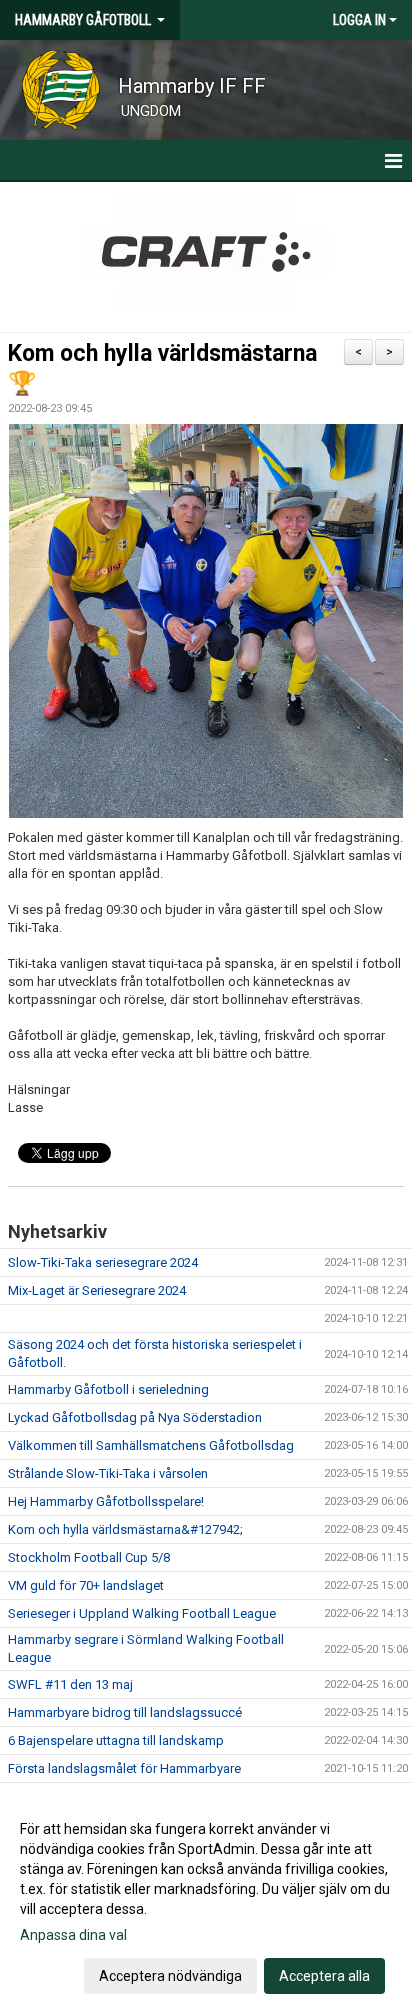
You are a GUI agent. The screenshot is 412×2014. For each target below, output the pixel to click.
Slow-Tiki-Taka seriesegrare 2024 (103, 1262)
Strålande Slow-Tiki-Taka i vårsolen (108, 1473)
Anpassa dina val (73, 1935)
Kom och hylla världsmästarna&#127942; (125, 1529)
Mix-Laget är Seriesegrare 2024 (97, 1290)
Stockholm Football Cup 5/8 (89, 1557)
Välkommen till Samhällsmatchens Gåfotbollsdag (151, 1445)
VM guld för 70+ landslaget (86, 1585)
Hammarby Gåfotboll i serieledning (108, 1389)
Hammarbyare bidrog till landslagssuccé (125, 1712)
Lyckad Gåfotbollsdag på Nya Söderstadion (135, 1417)
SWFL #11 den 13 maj (70, 1684)
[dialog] (206, 1901)
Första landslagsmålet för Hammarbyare (124, 1768)
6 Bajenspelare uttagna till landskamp (116, 1740)
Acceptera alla (324, 1976)
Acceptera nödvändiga (170, 1976)
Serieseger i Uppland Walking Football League (142, 1613)
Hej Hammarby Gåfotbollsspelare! (106, 1501)
